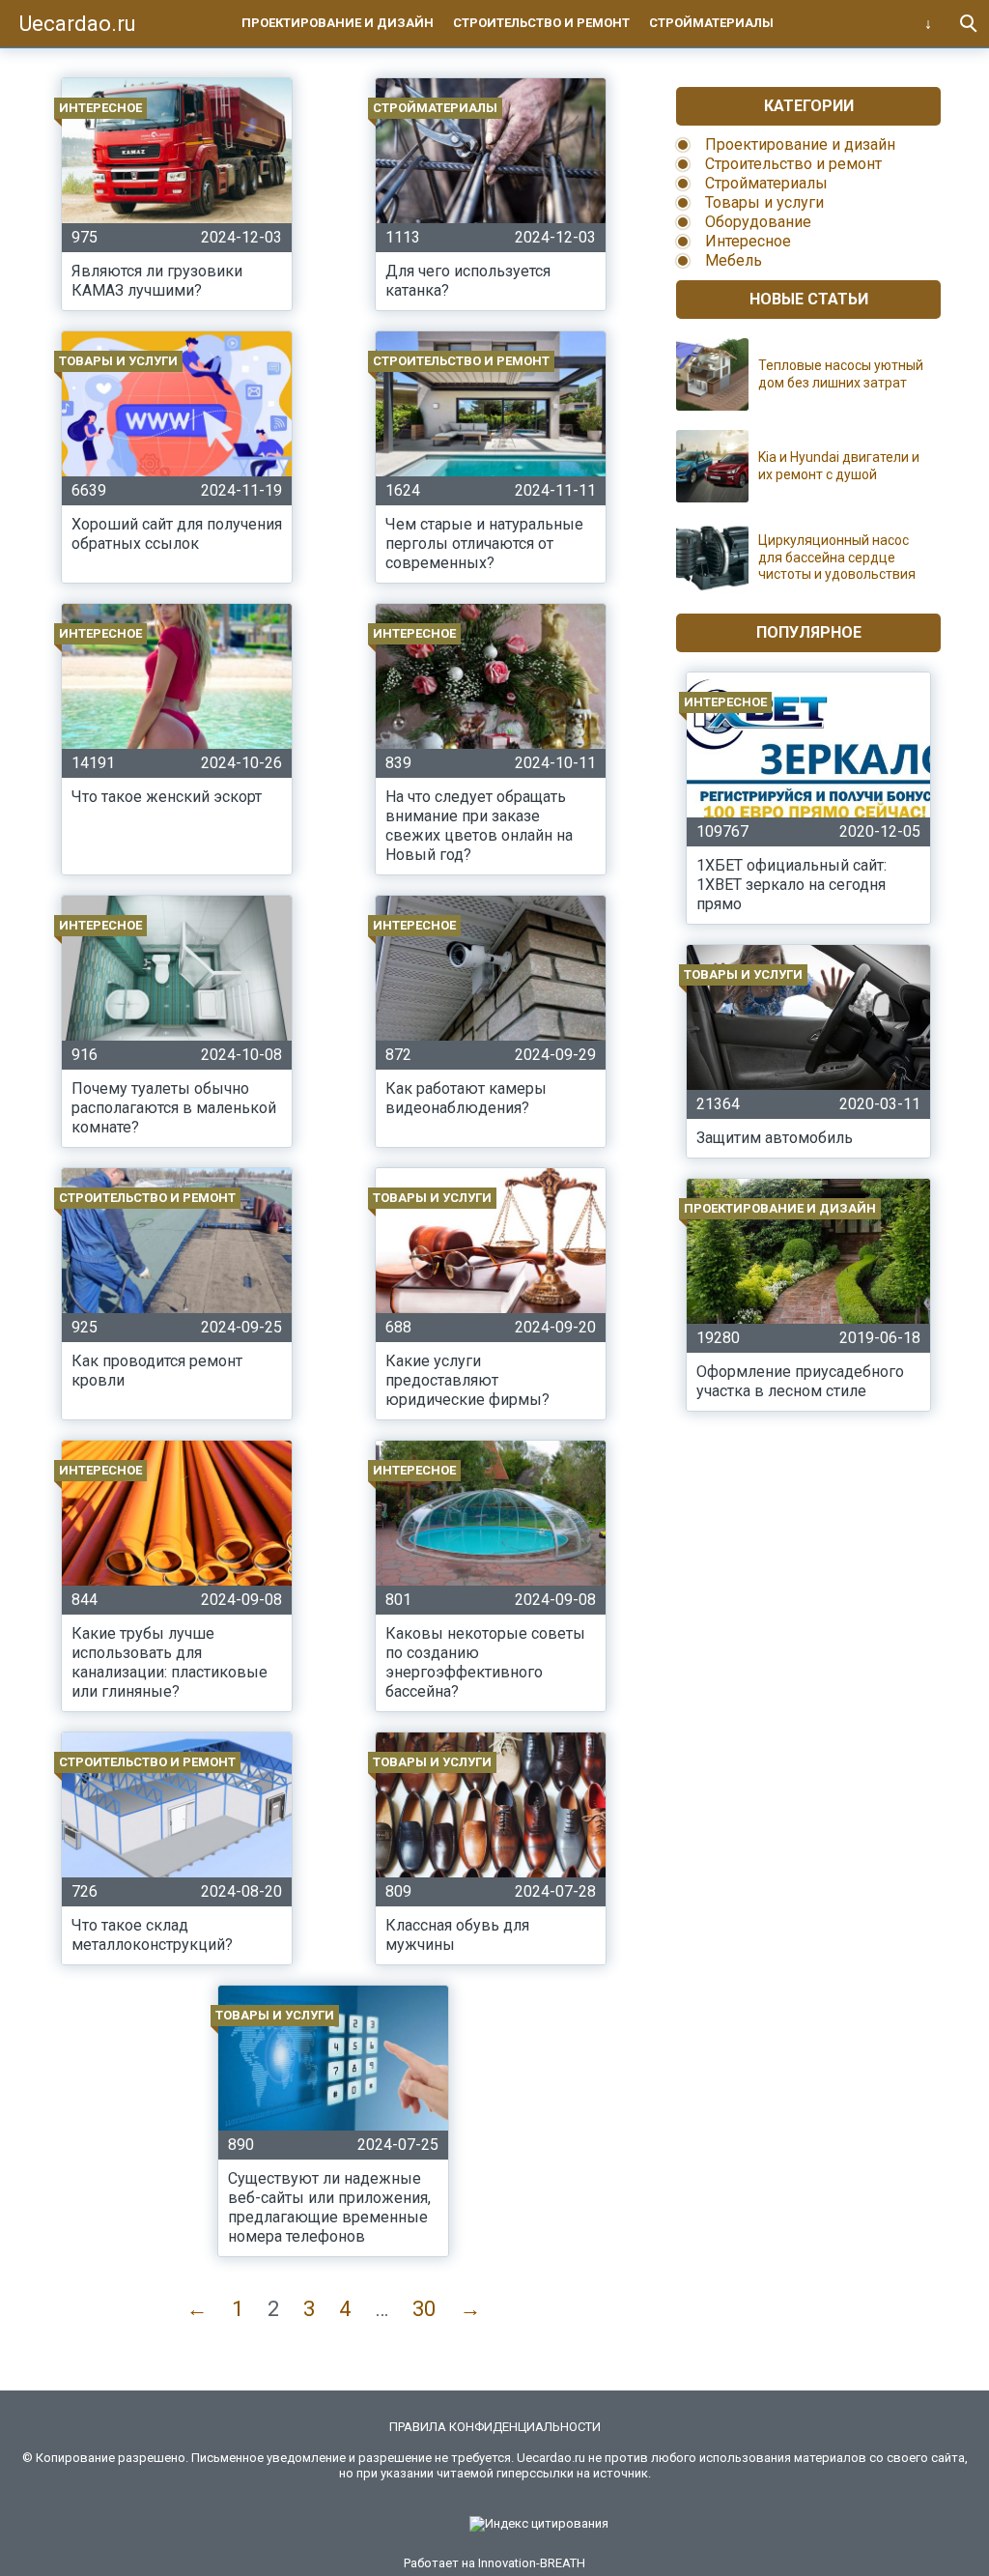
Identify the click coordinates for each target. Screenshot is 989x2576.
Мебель (734, 260)
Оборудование (758, 222)
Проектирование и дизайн (338, 23)
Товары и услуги (764, 202)
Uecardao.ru (78, 24)
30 (424, 2309)
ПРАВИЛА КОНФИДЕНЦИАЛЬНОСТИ (495, 2427)
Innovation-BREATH (532, 2563)
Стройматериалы (711, 23)
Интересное (748, 241)
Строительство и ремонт (541, 23)
